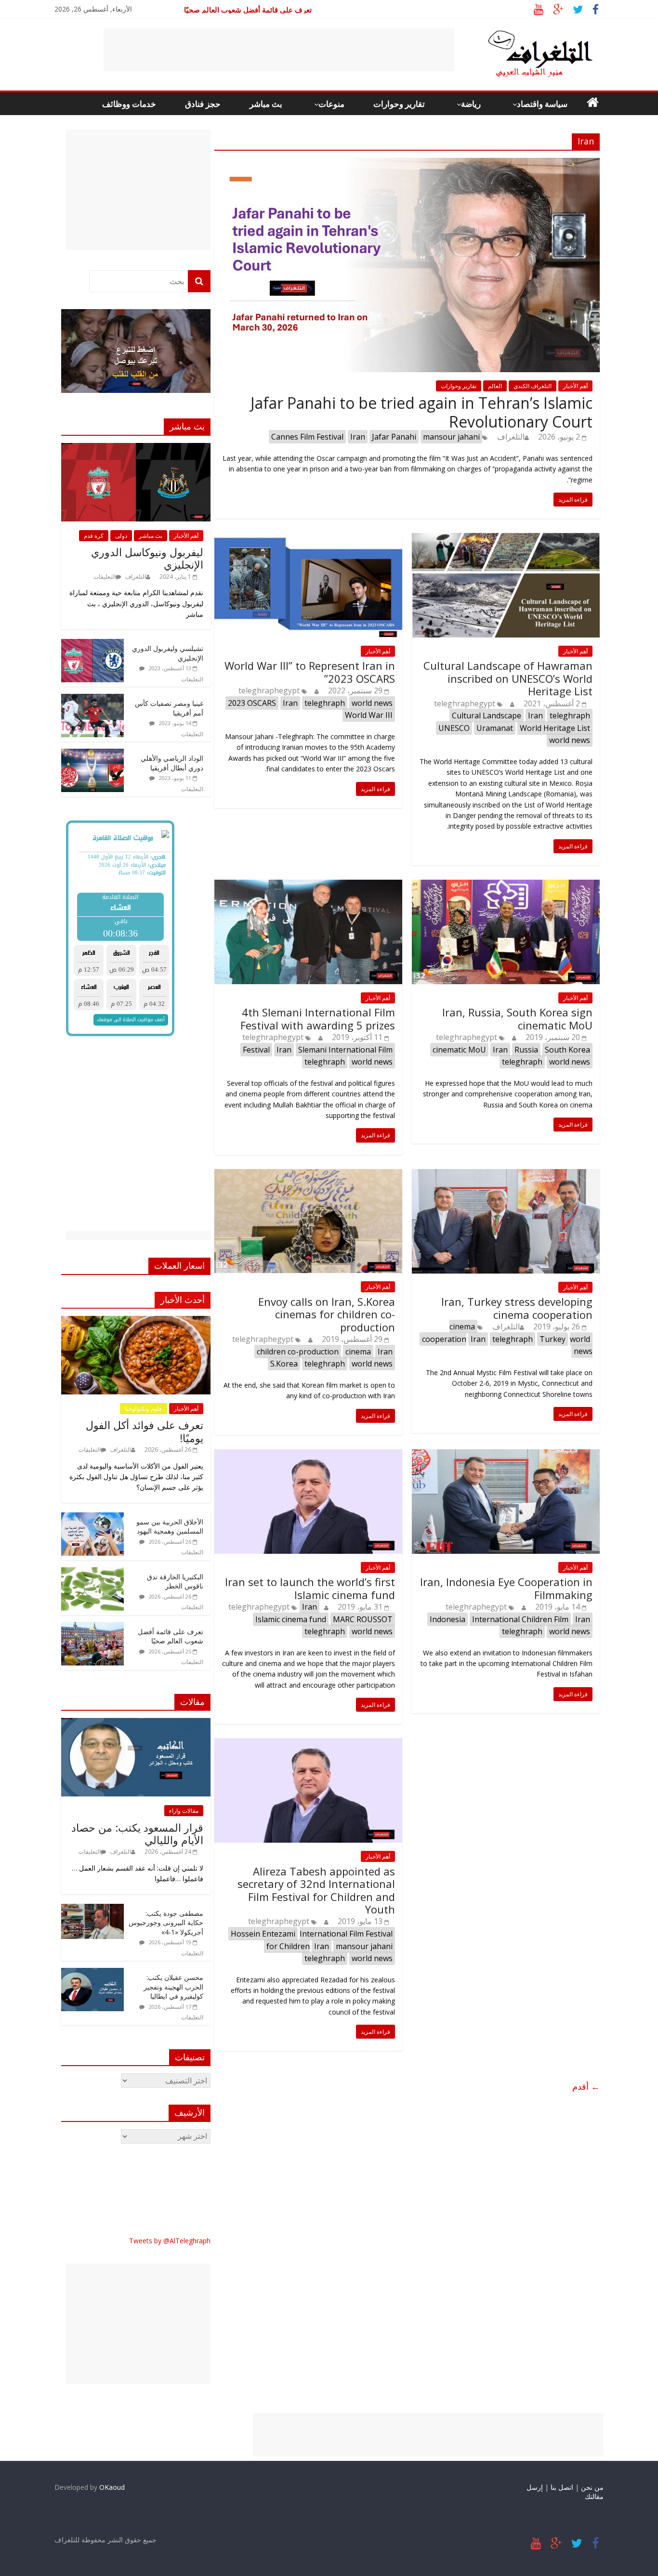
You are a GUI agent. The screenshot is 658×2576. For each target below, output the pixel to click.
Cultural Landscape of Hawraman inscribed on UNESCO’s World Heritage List (508, 678)
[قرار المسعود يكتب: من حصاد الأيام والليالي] (136, 1723)
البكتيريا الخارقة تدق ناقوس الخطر (260, 10)
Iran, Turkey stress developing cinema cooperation (517, 1308)
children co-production (298, 1352)
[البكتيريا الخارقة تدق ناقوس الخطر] (92, 1572)
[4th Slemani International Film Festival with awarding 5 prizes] (308, 885)
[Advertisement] (279, 50)
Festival (256, 1050)
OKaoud (112, 2487)
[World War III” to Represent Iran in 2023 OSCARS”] (308, 539)
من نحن (592, 2487)
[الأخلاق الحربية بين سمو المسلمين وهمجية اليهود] (92, 1517)
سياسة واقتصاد (542, 104)
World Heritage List (555, 728)
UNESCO (454, 728)
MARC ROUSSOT (363, 1619)
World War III (369, 715)
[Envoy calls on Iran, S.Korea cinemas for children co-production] (308, 1175)
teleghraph (325, 703)
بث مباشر (266, 104)
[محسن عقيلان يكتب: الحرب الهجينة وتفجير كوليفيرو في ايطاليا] (92, 1973)
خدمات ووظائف (129, 104)
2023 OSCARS (252, 703)
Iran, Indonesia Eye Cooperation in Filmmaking (506, 1588)
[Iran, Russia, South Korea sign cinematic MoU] (506, 885)
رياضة (471, 104)
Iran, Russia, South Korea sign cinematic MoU (517, 1018)
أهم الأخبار (575, 386)
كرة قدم (94, 536)
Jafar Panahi (394, 437)
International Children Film (520, 1619)
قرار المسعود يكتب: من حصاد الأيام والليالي (137, 1834)
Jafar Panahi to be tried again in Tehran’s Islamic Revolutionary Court (421, 412)
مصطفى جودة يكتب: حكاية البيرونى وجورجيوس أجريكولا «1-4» (166, 1923)
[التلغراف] (524, 34)
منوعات (331, 104)
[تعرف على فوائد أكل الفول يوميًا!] (136, 1321)
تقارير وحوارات (399, 104)
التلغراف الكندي (533, 386)
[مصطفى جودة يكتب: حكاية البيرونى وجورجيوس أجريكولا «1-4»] (92, 1909)
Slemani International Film (345, 1050)
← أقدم (586, 2086)
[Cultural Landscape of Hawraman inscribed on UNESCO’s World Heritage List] (506, 539)
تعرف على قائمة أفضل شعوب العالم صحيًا (171, 1636)
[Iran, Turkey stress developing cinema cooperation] (506, 1175)
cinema (358, 1352)
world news (372, 703)
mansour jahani (451, 437)
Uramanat (495, 728)
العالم (495, 386)
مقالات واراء (184, 1811)
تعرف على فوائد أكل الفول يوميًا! (145, 1431)
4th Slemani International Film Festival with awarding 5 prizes (318, 1018)
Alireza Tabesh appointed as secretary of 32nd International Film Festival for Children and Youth (316, 1890)
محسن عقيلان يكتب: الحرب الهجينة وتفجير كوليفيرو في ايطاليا (173, 1987)
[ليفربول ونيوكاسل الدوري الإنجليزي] (136, 448)
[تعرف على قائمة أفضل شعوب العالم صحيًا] (92, 1627)
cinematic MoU (459, 1050)
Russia (526, 1050)
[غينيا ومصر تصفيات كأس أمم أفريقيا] (92, 699)
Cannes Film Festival (307, 437)
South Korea (567, 1050)
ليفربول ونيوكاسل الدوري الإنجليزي (147, 558)
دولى (121, 536)
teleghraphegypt (269, 690)
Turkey (553, 1339)
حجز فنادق (203, 104)
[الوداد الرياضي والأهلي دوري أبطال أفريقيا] (92, 754)
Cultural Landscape (487, 716)
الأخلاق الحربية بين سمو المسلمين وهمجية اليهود (170, 1527)
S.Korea (284, 1364)
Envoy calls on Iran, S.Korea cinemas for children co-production (327, 1314)
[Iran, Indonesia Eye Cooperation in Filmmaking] (506, 1455)
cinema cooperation (448, 1333)
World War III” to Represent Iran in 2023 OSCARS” (310, 672)
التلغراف (511, 437)
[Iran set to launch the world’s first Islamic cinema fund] (308, 1455)
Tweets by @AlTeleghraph (170, 2241)
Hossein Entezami (263, 1934)
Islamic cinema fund (291, 1619)
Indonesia (447, 1619)
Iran (358, 437)
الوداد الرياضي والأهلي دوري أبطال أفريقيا (172, 763)
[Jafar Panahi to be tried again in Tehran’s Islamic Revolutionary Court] (407, 164)
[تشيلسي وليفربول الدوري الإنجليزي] (92, 644)
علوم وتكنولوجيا (144, 1409)
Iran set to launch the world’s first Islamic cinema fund (310, 1588)
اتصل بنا (562, 2487)
